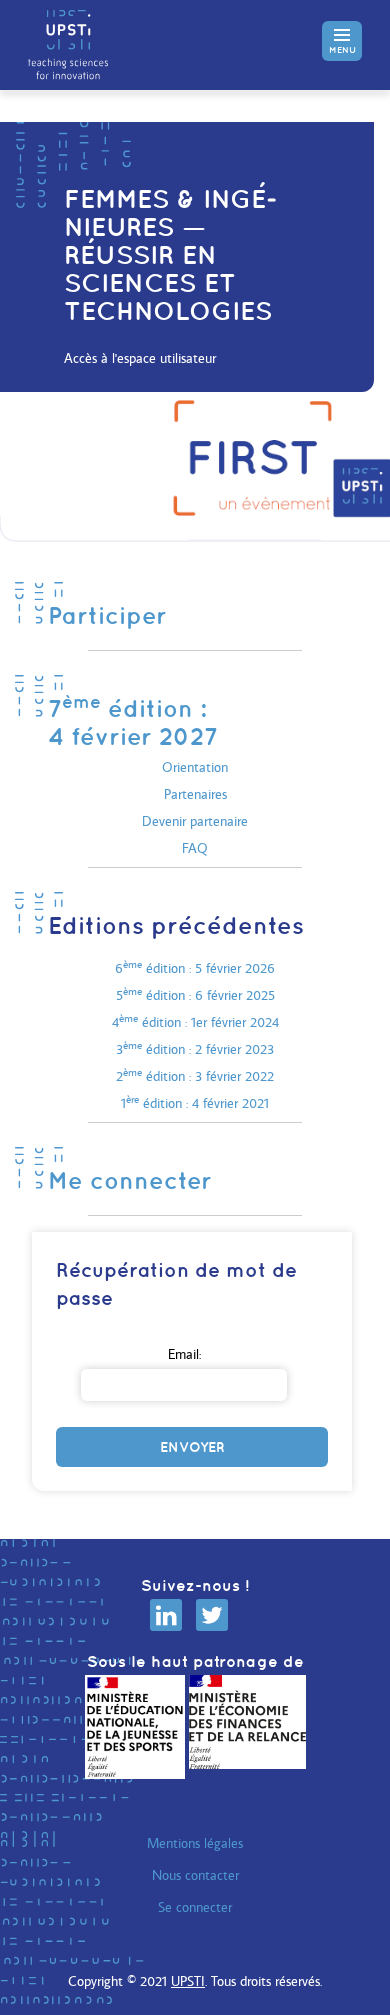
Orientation (195, 767)
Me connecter (130, 1180)
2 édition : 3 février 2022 (195, 1076)
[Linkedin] (166, 1615)
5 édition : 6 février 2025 (195, 995)
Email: (184, 1354)
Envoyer (192, 1447)
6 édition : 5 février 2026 (195, 968)
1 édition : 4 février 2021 (195, 1103)
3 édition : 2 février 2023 (195, 1049)
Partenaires (195, 794)
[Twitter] (212, 1615)
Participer (107, 615)
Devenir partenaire (195, 821)
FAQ (195, 848)
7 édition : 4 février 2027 (133, 722)
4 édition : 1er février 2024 (195, 1022)
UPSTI (188, 1981)
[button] (342, 41)
